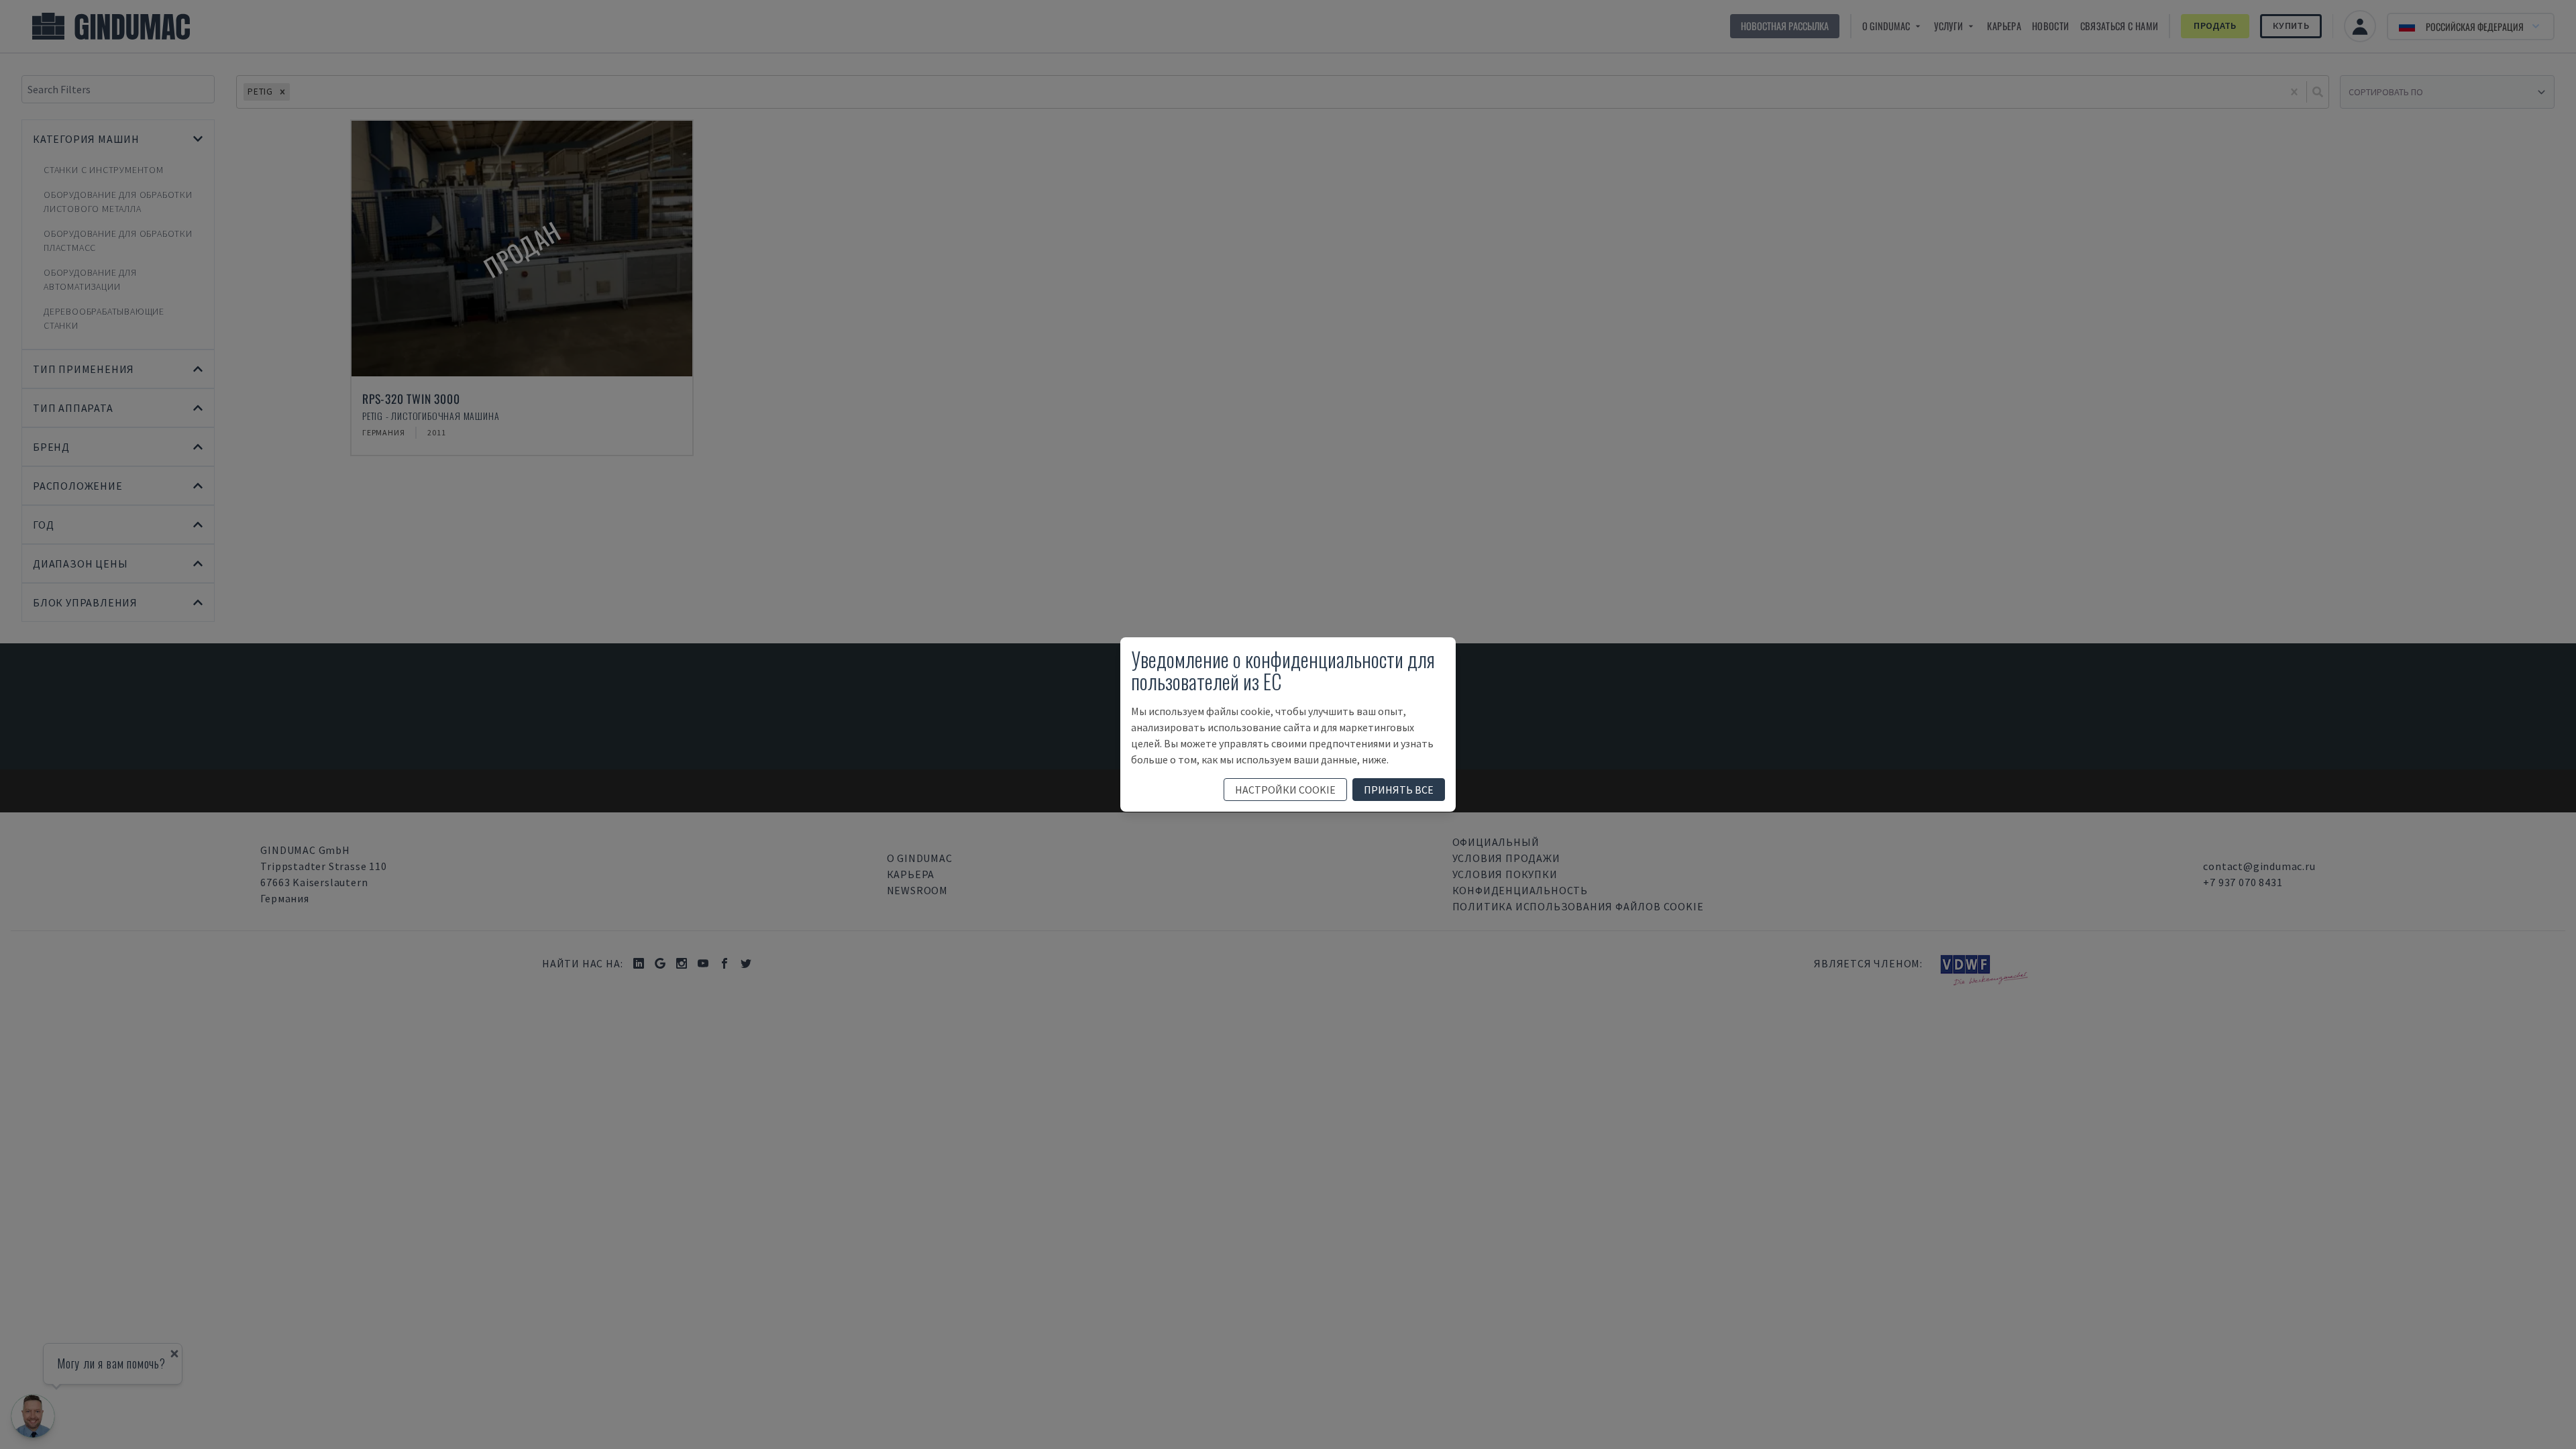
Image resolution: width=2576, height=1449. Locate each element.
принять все (1399, 790)
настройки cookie (1285, 790)
